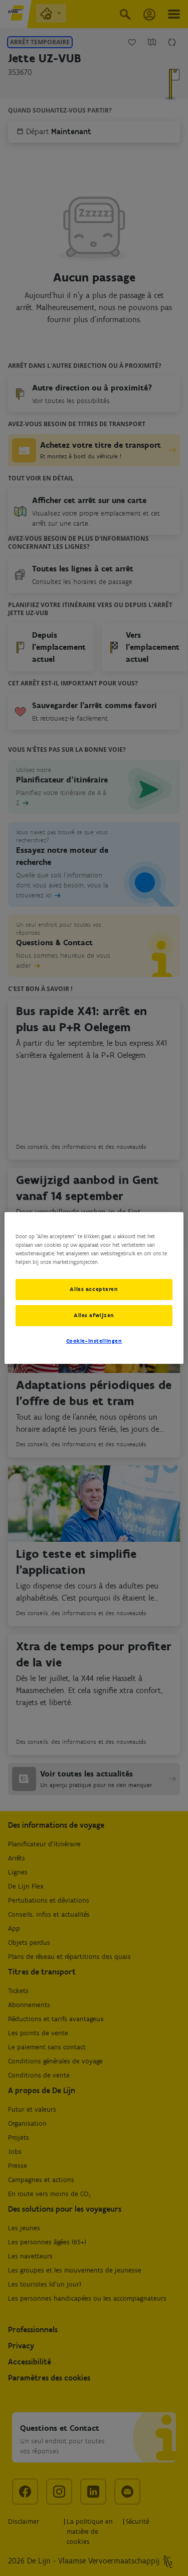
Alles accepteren (94, 1289)
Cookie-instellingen (94, 1341)
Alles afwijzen (94, 1315)
